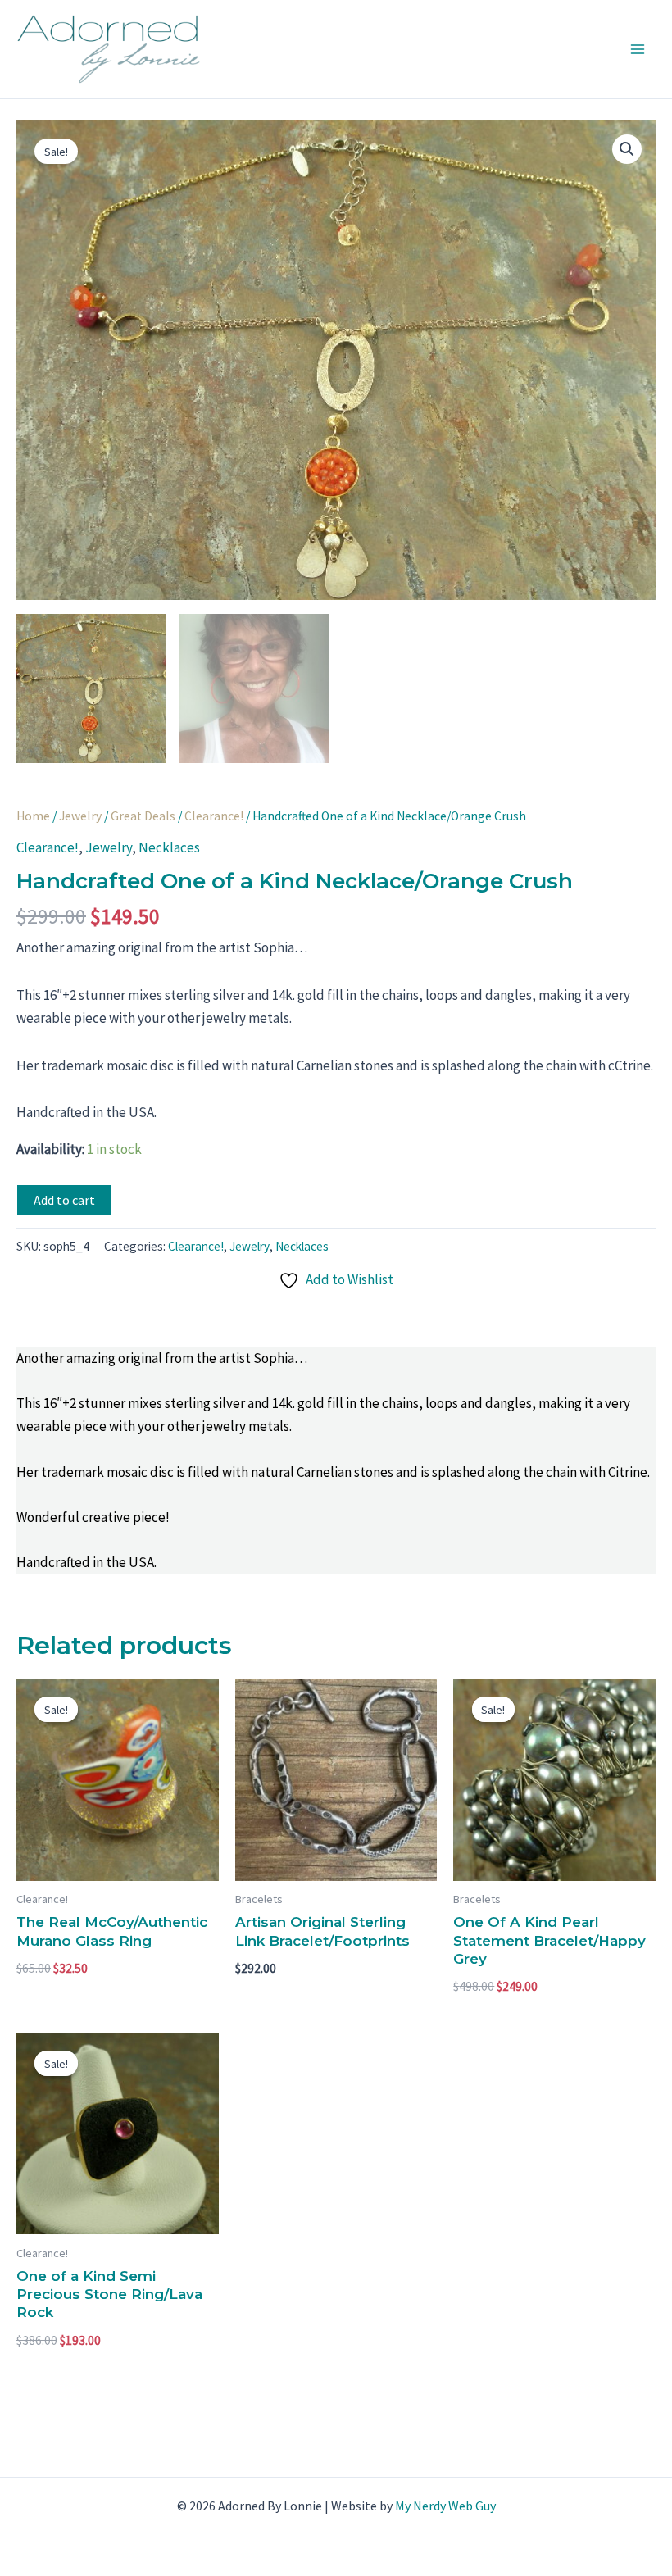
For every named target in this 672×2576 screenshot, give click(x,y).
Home (33, 816)
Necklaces (169, 847)
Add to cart (64, 1200)
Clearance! (214, 816)
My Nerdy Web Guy (445, 2506)
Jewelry (80, 816)
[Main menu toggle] (638, 49)
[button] (627, 149)
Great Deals (143, 816)
